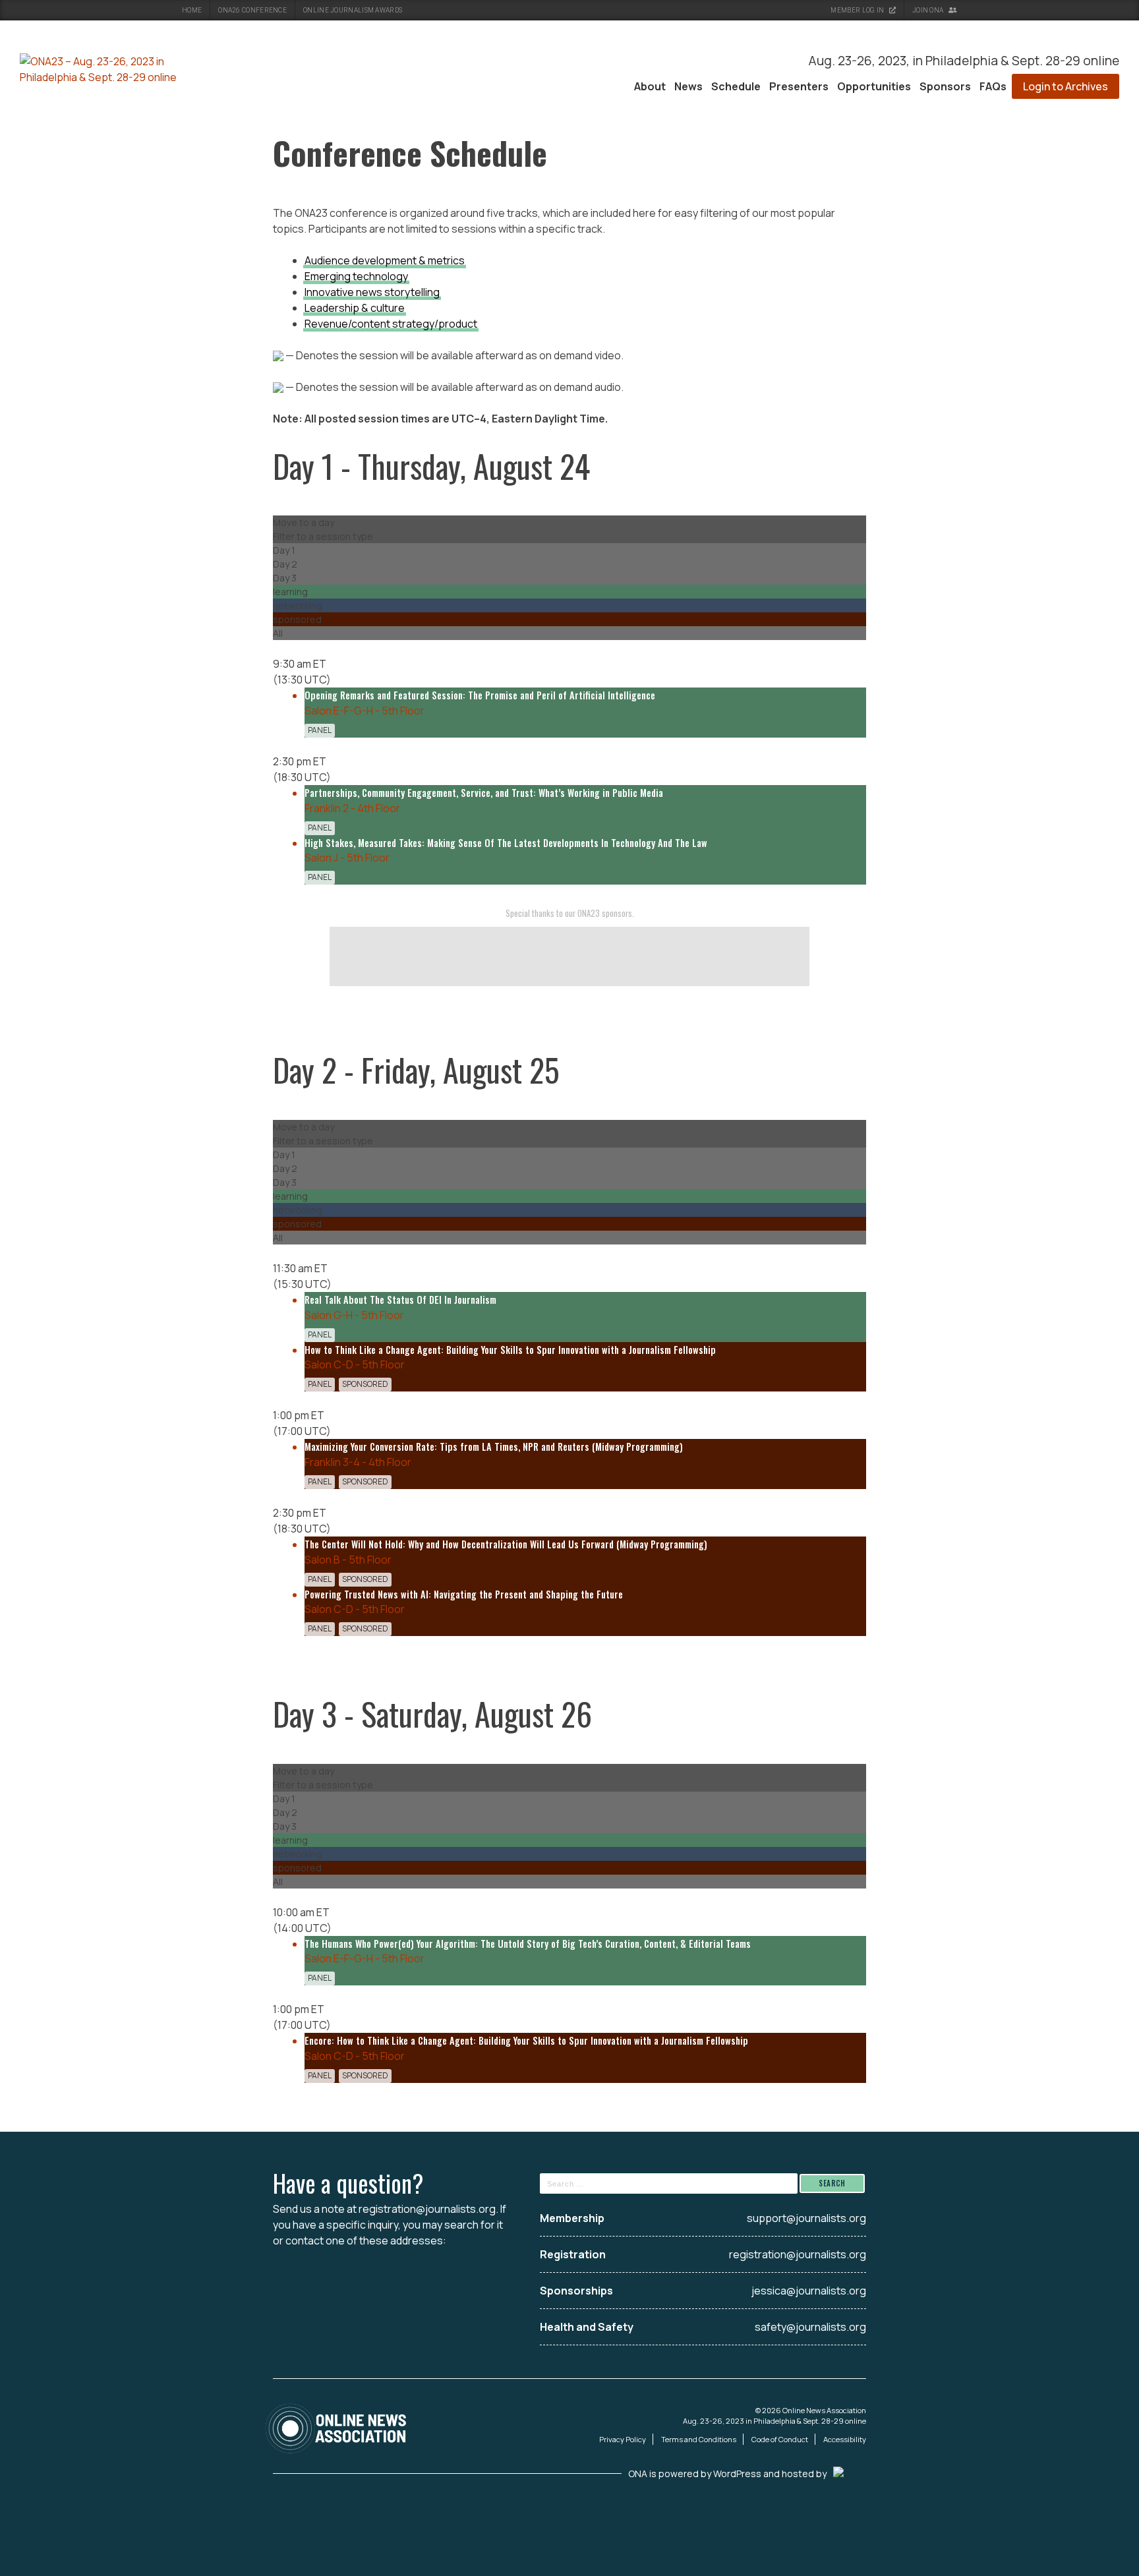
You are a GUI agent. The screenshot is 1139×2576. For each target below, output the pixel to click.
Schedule (736, 86)
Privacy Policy (623, 2439)
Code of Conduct (780, 2439)
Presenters (799, 86)
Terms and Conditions (699, 2439)
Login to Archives (1066, 86)
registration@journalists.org (427, 2209)
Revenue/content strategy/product (391, 324)
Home (192, 10)
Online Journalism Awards (353, 10)
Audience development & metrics (385, 260)
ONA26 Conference (252, 10)
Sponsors (945, 86)
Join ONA (929, 10)
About (650, 86)
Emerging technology (356, 276)
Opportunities (874, 86)
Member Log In (858, 10)
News (688, 86)
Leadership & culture (355, 308)
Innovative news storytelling (372, 292)
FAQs (993, 86)
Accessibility (845, 2439)
